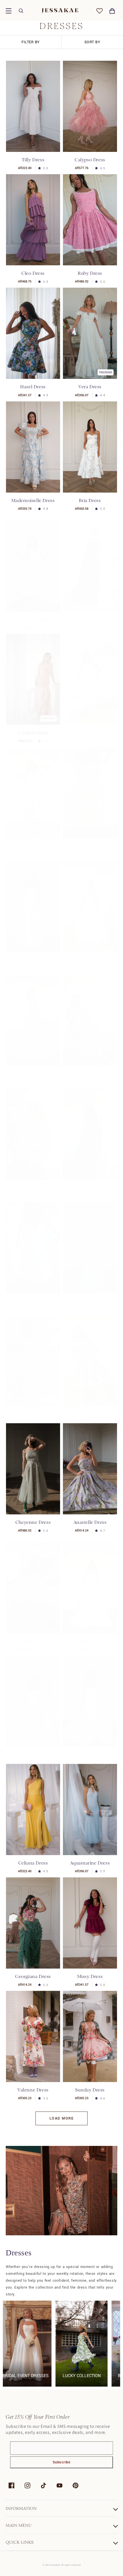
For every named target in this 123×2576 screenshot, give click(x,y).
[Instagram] (27, 2485)
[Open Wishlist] (100, 11)
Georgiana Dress (33, 1976)
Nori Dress (90, 1295)
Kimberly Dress (33, 1641)
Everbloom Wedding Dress (33, 1755)
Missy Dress (90, 1976)
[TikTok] (43, 2485)
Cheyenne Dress (33, 1522)
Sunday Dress (90, 2090)
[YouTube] (59, 2485)
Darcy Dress (33, 1409)
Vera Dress (90, 387)
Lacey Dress (90, 1182)
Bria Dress (90, 500)
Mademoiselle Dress (33, 500)
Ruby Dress (90, 273)
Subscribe (62, 2462)
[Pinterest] (76, 2485)
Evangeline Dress (90, 1755)
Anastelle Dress (90, 1522)
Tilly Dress (33, 160)
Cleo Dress (33, 273)
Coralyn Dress (33, 727)
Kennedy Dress (33, 620)
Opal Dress (90, 955)
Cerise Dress (90, 1409)
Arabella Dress (90, 1641)
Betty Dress (90, 727)
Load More (62, 2118)
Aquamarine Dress (90, 1863)
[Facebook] (11, 2485)
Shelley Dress (90, 841)
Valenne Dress (33, 2090)
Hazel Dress (33, 387)
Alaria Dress (90, 620)
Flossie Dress (33, 1295)
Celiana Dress (33, 1863)
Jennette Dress (90, 1068)
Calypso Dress (90, 160)
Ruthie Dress (33, 841)
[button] (9, 11)
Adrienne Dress (33, 955)
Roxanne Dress (33, 1182)
